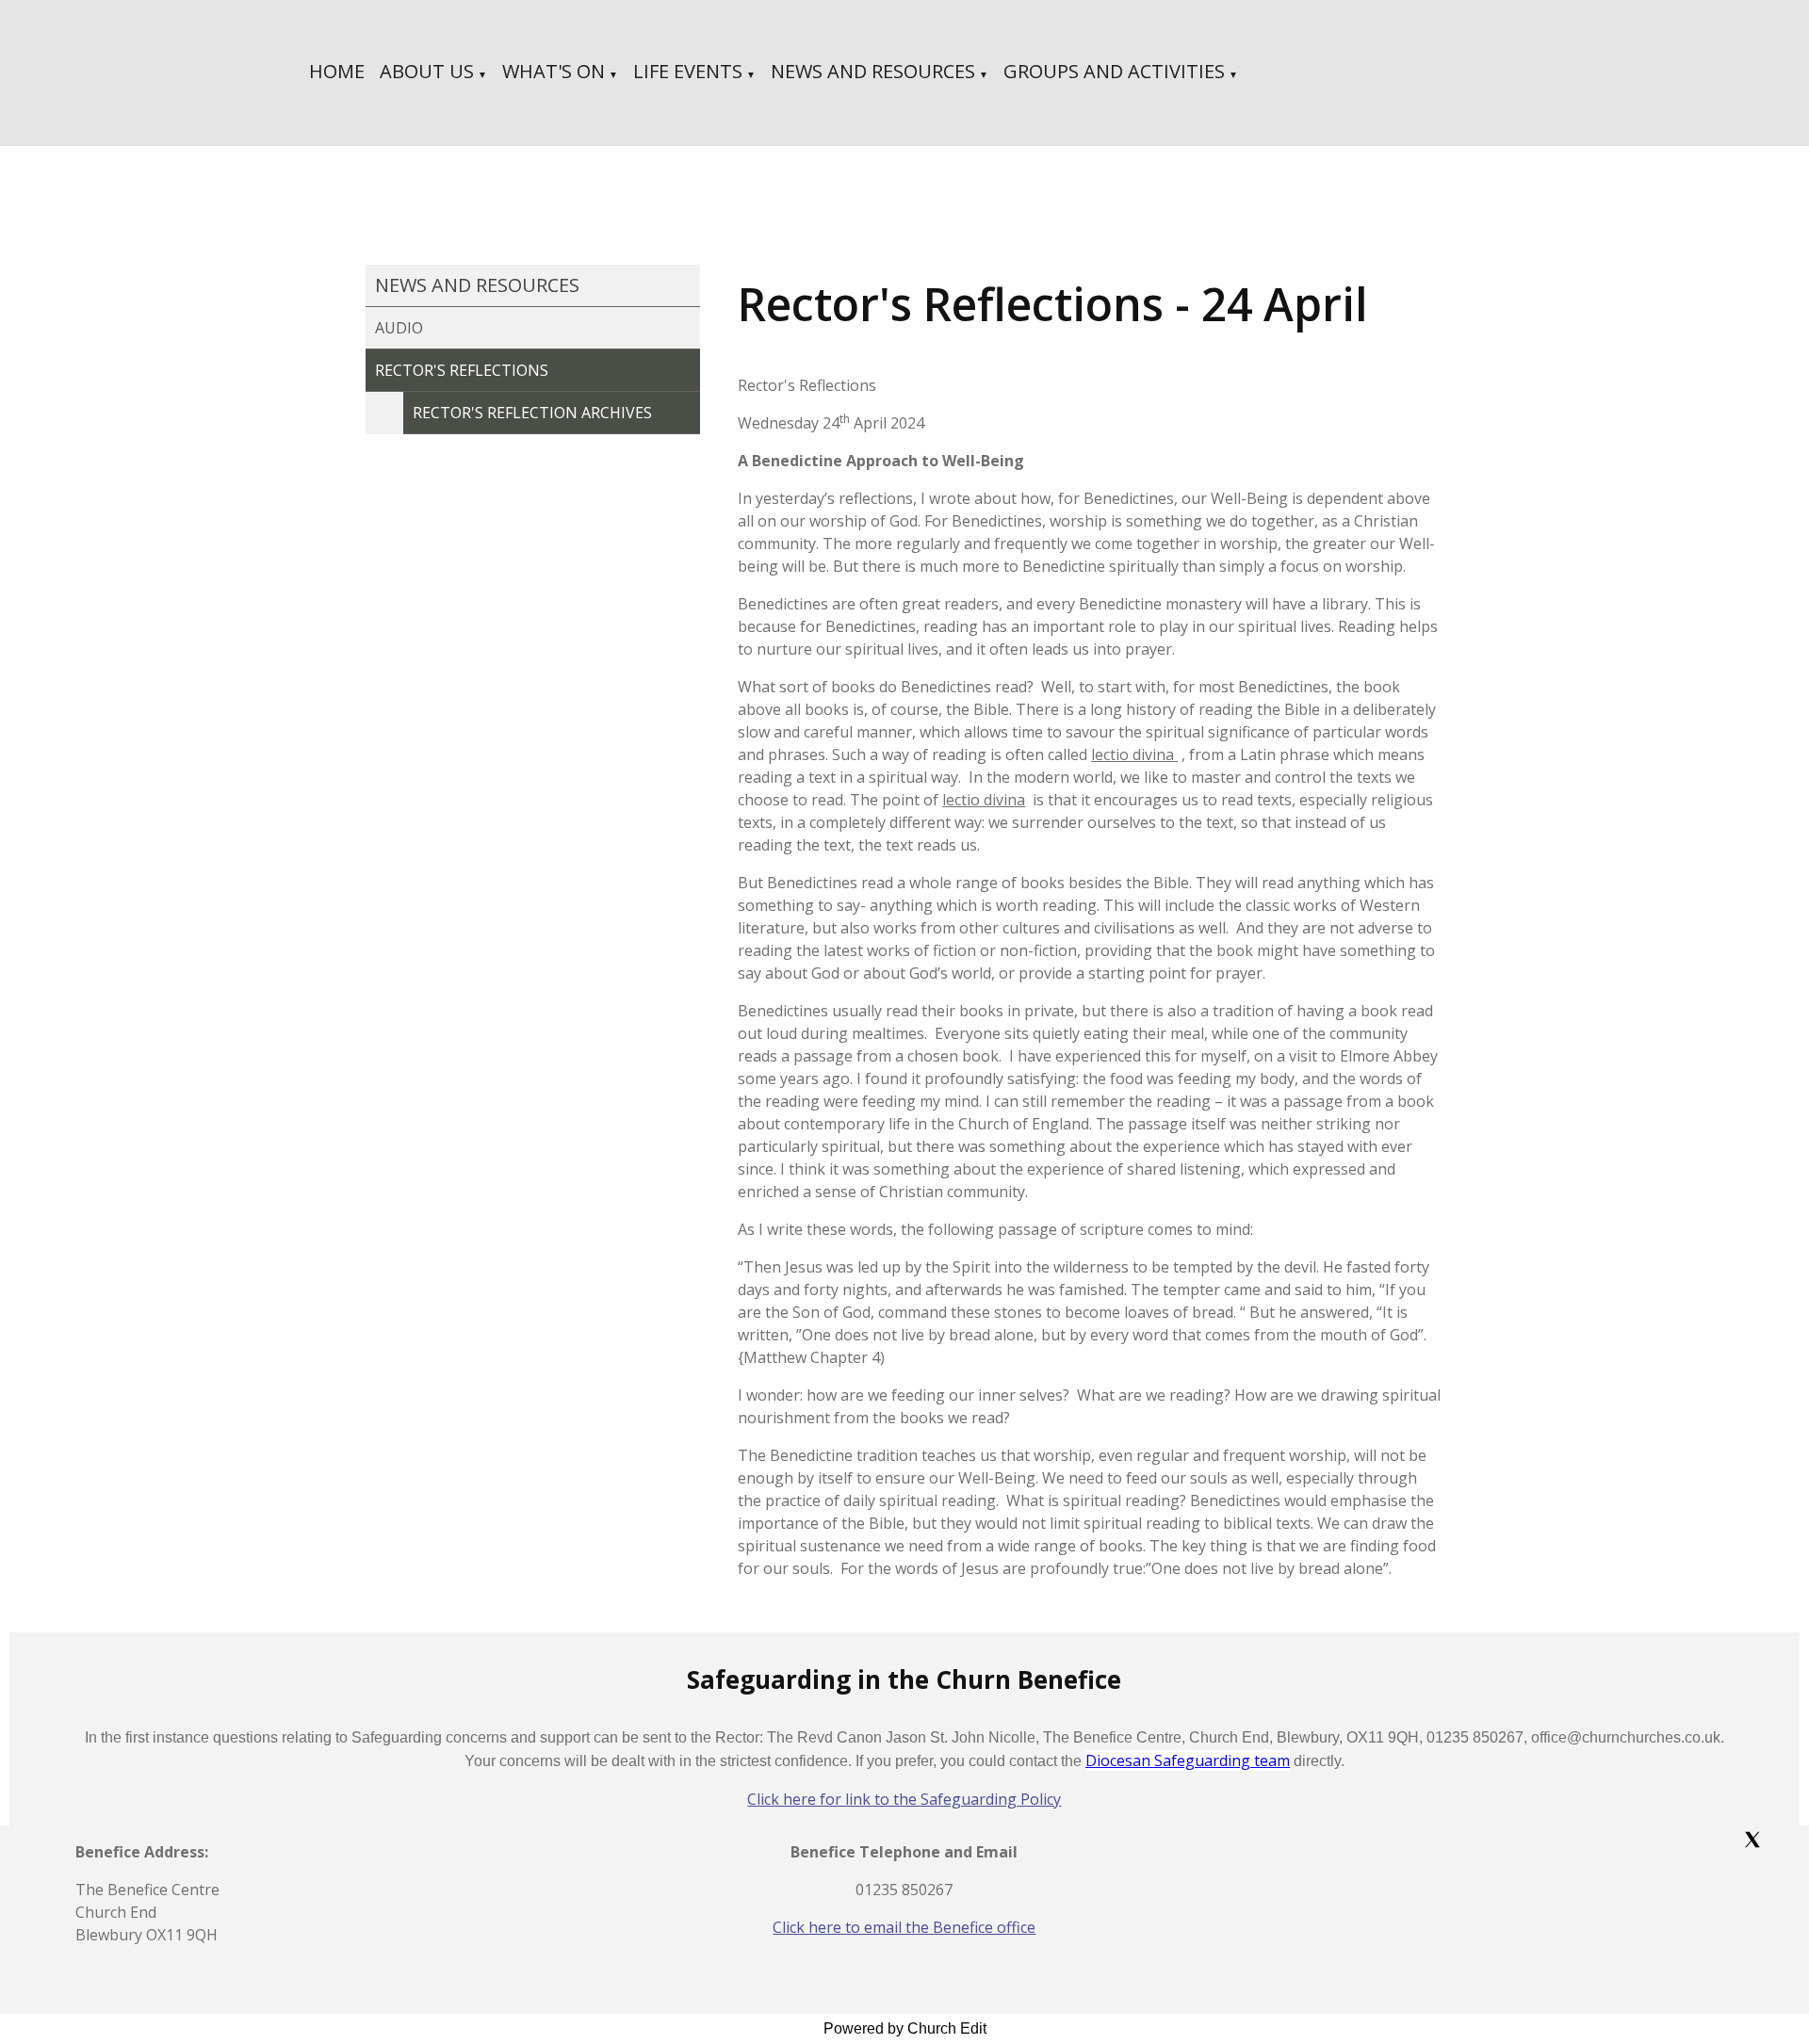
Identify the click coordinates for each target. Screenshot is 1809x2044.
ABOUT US (427, 71)
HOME (337, 71)
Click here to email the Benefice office (904, 1927)
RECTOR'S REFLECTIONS (462, 370)
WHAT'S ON (554, 71)
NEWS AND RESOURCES (873, 71)
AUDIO (399, 328)
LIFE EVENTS (688, 71)
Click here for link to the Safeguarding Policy (904, 1799)
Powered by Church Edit (905, 2028)
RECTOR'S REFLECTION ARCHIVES (532, 413)
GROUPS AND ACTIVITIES (1114, 71)
